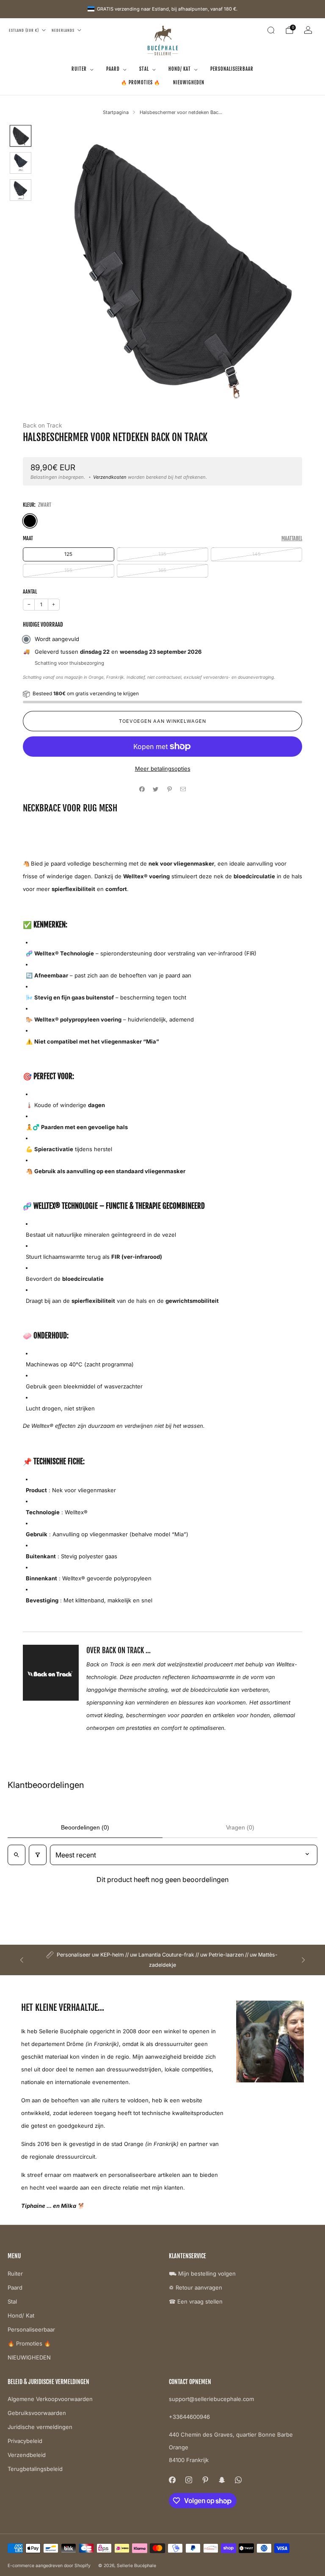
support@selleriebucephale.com (211, 2399)
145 (256, 554)
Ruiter (79, 69)
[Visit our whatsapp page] (238, 2480)
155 (68, 570)
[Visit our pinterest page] (205, 2480)
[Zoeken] (271, 30)
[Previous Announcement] (22, 1960)
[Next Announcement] (303, 1960)
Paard (113, 69)
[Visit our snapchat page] (222, 2480)
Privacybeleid (25, 2441)
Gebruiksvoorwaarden (37, 2413)
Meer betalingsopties (163, 769)
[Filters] (38, 1855)
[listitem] (163, 1960)
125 (68, 554)
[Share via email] (183, 789)
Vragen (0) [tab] (240, 1827)
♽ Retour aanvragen (196, 2287)
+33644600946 (189, 2417)
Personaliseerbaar (232, 69)
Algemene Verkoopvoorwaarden (50, 2399)
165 (162, 570)
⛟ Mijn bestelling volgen (202, 2273)
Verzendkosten (110, 477)
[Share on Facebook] (142, 789)
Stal (144, 69)
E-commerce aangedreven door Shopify (49, 2566)
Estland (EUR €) (24, 30)
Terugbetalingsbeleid (35, 2469)
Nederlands (63, 30)
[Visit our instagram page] (189, 2480)
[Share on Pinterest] (170, 789)
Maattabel (292, 538)
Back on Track (42, 425)
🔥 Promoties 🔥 (141, 83)
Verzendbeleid (27, 2455)
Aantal (30, 592)
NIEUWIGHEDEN (189, 83)
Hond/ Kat (180, 69)
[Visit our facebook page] (172, 2480)
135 (162, 554)
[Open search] (17, 1855)
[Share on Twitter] (156, 789)
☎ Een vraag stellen (196, 2301)
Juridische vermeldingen (40, 2427)
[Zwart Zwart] (30, 521)
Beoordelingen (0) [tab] (85, 1827)
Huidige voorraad (43, 625)
